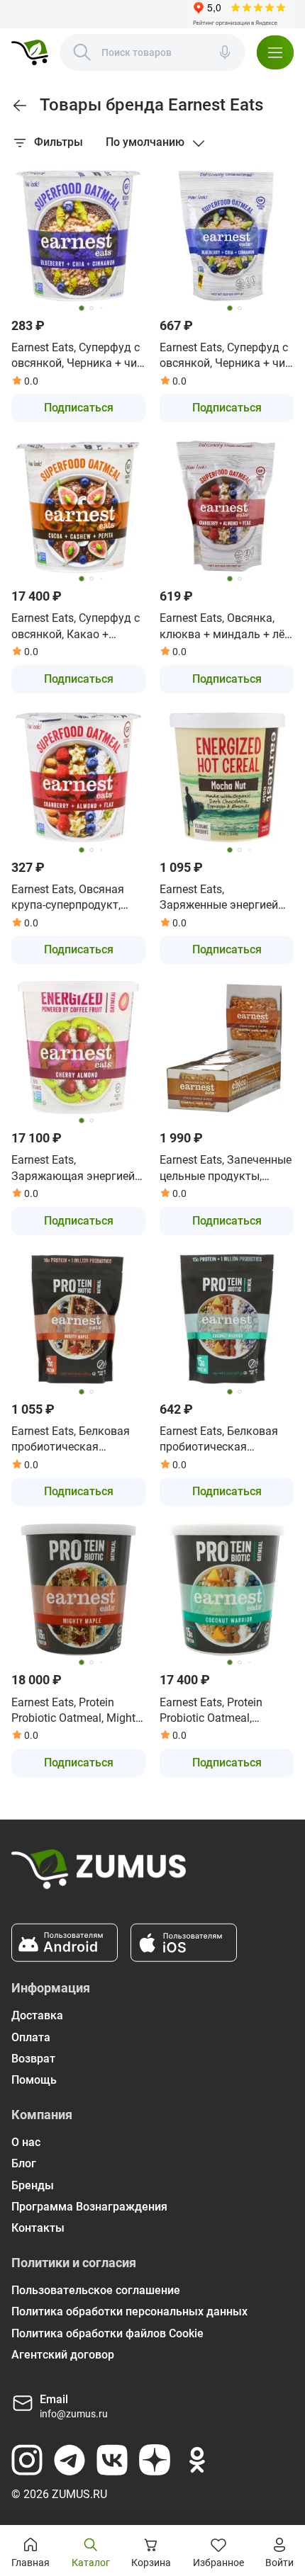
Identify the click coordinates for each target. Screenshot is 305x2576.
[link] (20, 106)
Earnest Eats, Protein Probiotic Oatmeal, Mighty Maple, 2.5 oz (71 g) (76, 1711)
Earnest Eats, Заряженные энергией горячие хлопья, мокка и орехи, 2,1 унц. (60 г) (225, 898)
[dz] (155, 2460)
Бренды (33, 2185)
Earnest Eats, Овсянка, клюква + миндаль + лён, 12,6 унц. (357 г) (226, 627)
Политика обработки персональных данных (129, 2311)
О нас (26, 2142)
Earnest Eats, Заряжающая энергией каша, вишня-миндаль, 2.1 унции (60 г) (73, 1169)
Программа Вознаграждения (89, 2207)
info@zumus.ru (74, 2414)
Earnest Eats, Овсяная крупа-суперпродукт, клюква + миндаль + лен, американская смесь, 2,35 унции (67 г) (78, 898)
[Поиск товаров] (82, 52)
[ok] (197, 2460)
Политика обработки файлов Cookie (107, 2333)
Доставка (37, 2015)
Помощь (34, 2080)
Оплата (31, 2037)
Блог (24, 2163)
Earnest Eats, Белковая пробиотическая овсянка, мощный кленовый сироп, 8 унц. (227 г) (72, 1440)
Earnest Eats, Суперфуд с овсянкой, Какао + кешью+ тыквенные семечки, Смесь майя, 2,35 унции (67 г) (76, 627)
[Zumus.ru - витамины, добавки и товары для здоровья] (30, 52)
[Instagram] (27, 2460)
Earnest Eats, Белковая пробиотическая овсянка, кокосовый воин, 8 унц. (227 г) (219, 1440)
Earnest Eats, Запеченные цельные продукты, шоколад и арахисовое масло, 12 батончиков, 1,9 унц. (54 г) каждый (226, 1169)
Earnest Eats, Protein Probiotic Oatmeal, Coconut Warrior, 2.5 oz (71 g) (217, 1711)
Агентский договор (63, 2355)
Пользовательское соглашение (96, 2290)
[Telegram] (70, 2460)
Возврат (33, 2059)
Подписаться (79, 408)
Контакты (38, 2228)
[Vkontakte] (112, 2460)
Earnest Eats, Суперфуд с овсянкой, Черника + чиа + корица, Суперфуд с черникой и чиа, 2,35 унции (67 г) (77, 356)
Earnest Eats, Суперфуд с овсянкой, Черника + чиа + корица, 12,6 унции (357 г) (226, 356)
